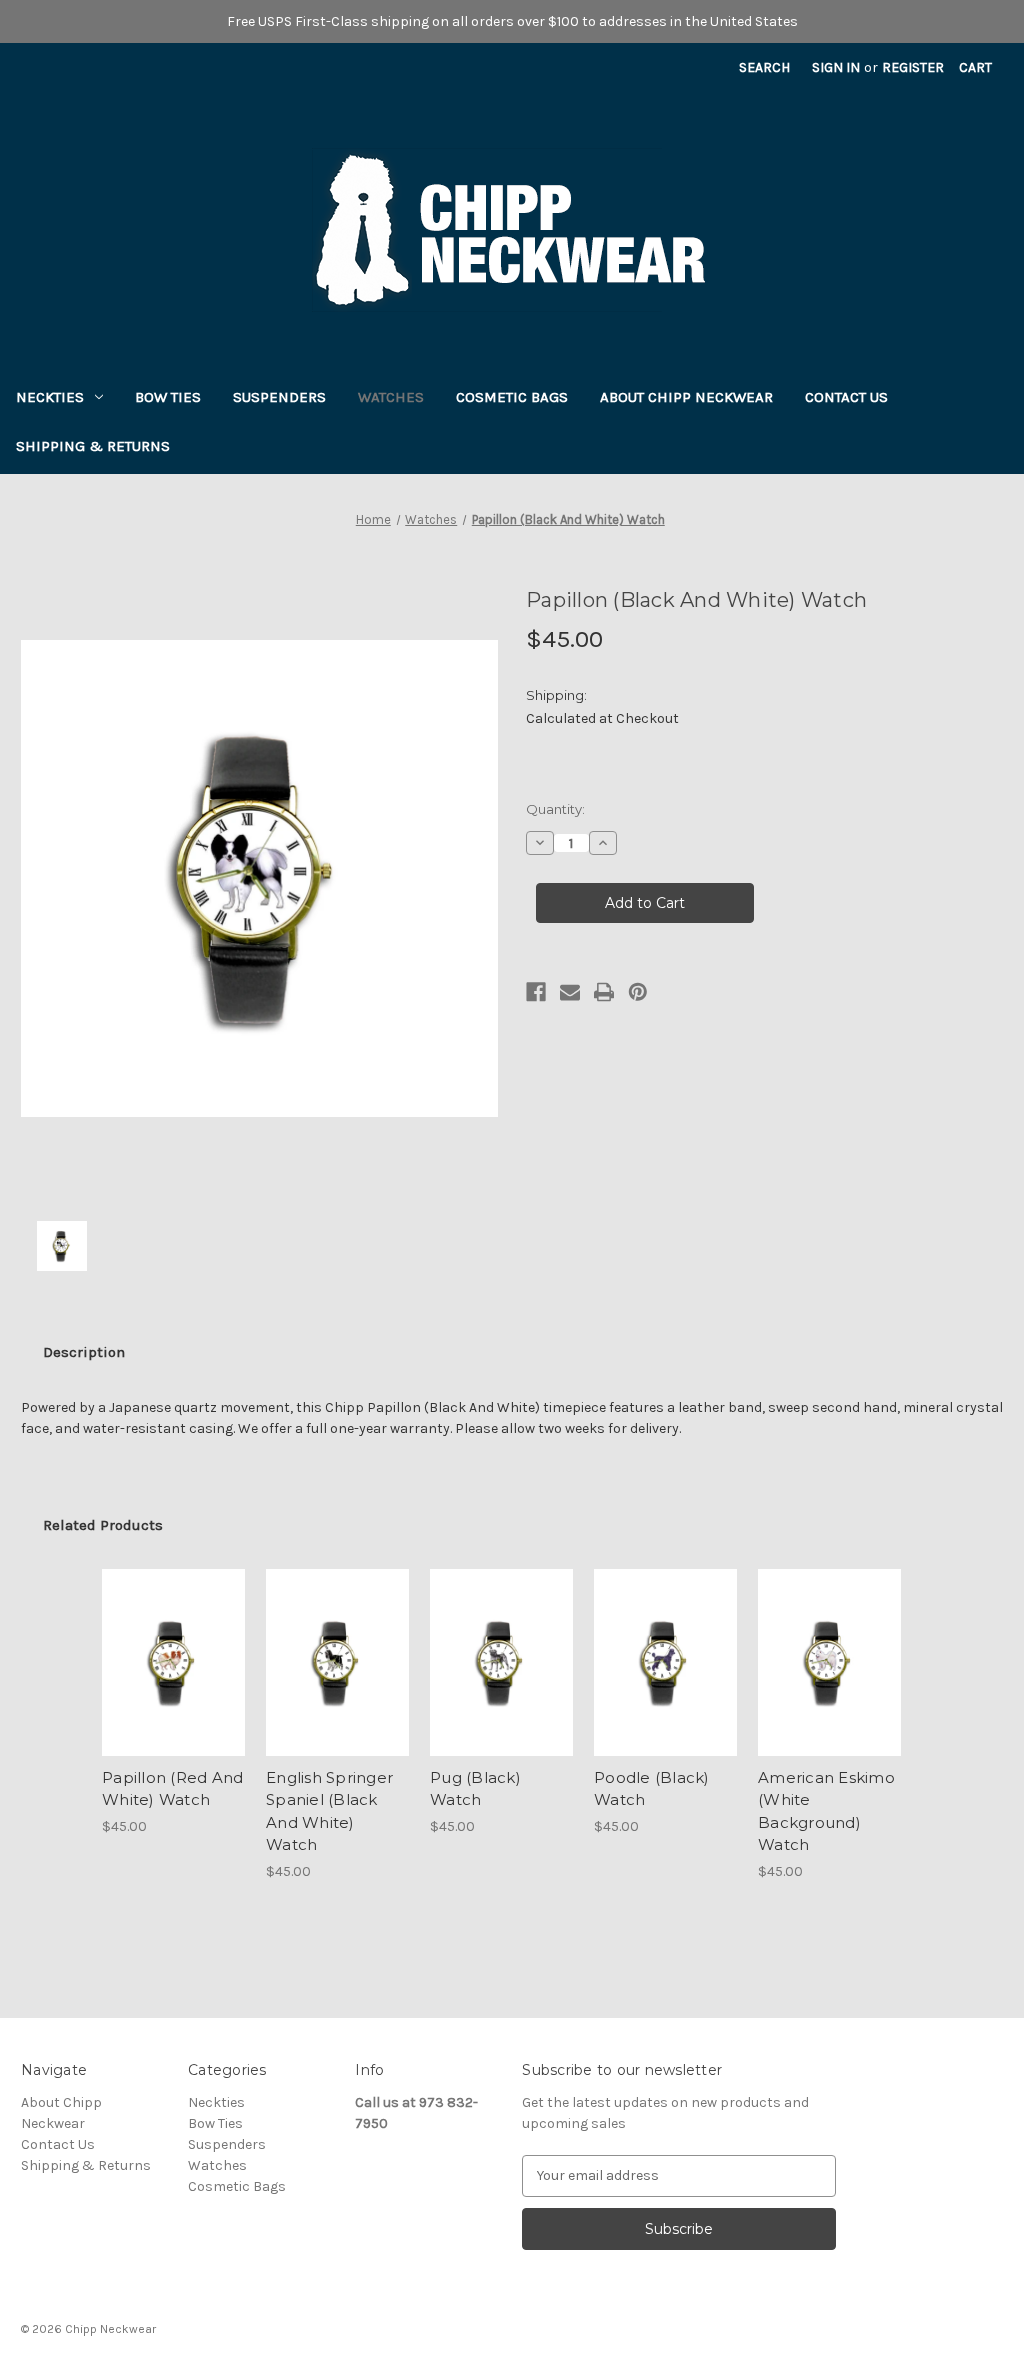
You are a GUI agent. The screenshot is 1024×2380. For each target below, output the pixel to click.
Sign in (836, 67)
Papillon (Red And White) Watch (172, 1789)
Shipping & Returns (93, 446)
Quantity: (555, 809)
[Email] (570, 992)
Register (913, 67)
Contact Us (846, 397)
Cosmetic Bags (512, 397)
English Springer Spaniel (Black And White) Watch (329, 1811)
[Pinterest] (638, 992)
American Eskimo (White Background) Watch (826, 1811)
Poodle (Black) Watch (652, 1789)
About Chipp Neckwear (686, 397)
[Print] (604, 992)
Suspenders (279, 397)
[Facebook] (536, 992)
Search (764, 67)
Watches (391, 397)
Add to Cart (173, 1662)
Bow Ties (168, 397)
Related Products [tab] (103, 1525)
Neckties (50, 397)
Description (84, 1352)
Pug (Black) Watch (475, 1789)
